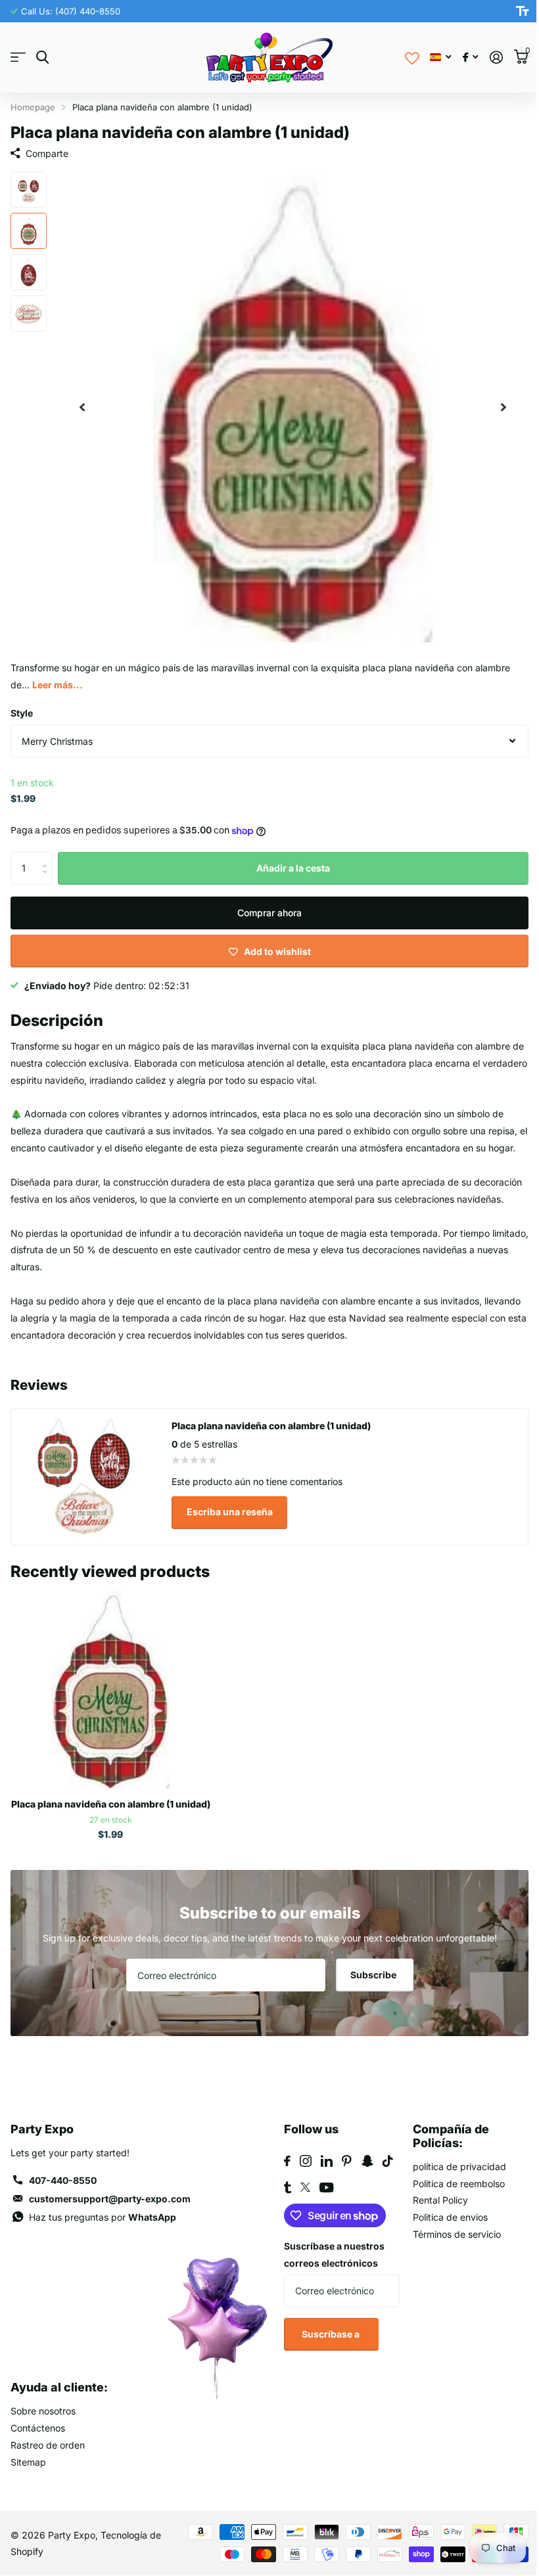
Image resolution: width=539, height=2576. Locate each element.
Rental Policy (433, 2224)
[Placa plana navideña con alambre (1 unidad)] (110, 1712)
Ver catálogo (18, 57)
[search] (42, 57)
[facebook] (283, 2185)
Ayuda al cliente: (59, 2411)
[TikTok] (383, 2185)
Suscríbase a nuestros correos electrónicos (330, 2279)
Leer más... (58, 675)
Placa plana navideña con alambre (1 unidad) (111, 1828)
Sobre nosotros (43, 2435)
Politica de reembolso (452, 2207)
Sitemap (28, 2486)
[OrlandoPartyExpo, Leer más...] (460, 57)
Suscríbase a (326, 2358)
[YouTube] (322, 2211)
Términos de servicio (450, 2258)
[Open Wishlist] (402, 57)
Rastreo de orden (48, 2469)
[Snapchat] (363, 2185)
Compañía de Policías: (444, 2160)
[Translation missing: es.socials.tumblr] (283, 2211)
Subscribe (370, 1999)
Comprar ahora (265, 903)
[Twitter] (301, 2211)
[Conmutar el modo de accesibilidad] (512, 11)
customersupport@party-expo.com (110, 2223)
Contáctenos (38, 2452)
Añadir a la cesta (289, 858)
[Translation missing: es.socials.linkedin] (322, 2185)
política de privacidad (452, 2190)
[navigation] (82, 402)
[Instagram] (301, 2185)
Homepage (33, 107)
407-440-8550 (63, 2205)
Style (22, 703)
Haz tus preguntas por (103, 2241)
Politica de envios (443, 2241)
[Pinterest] (342, 2185)
